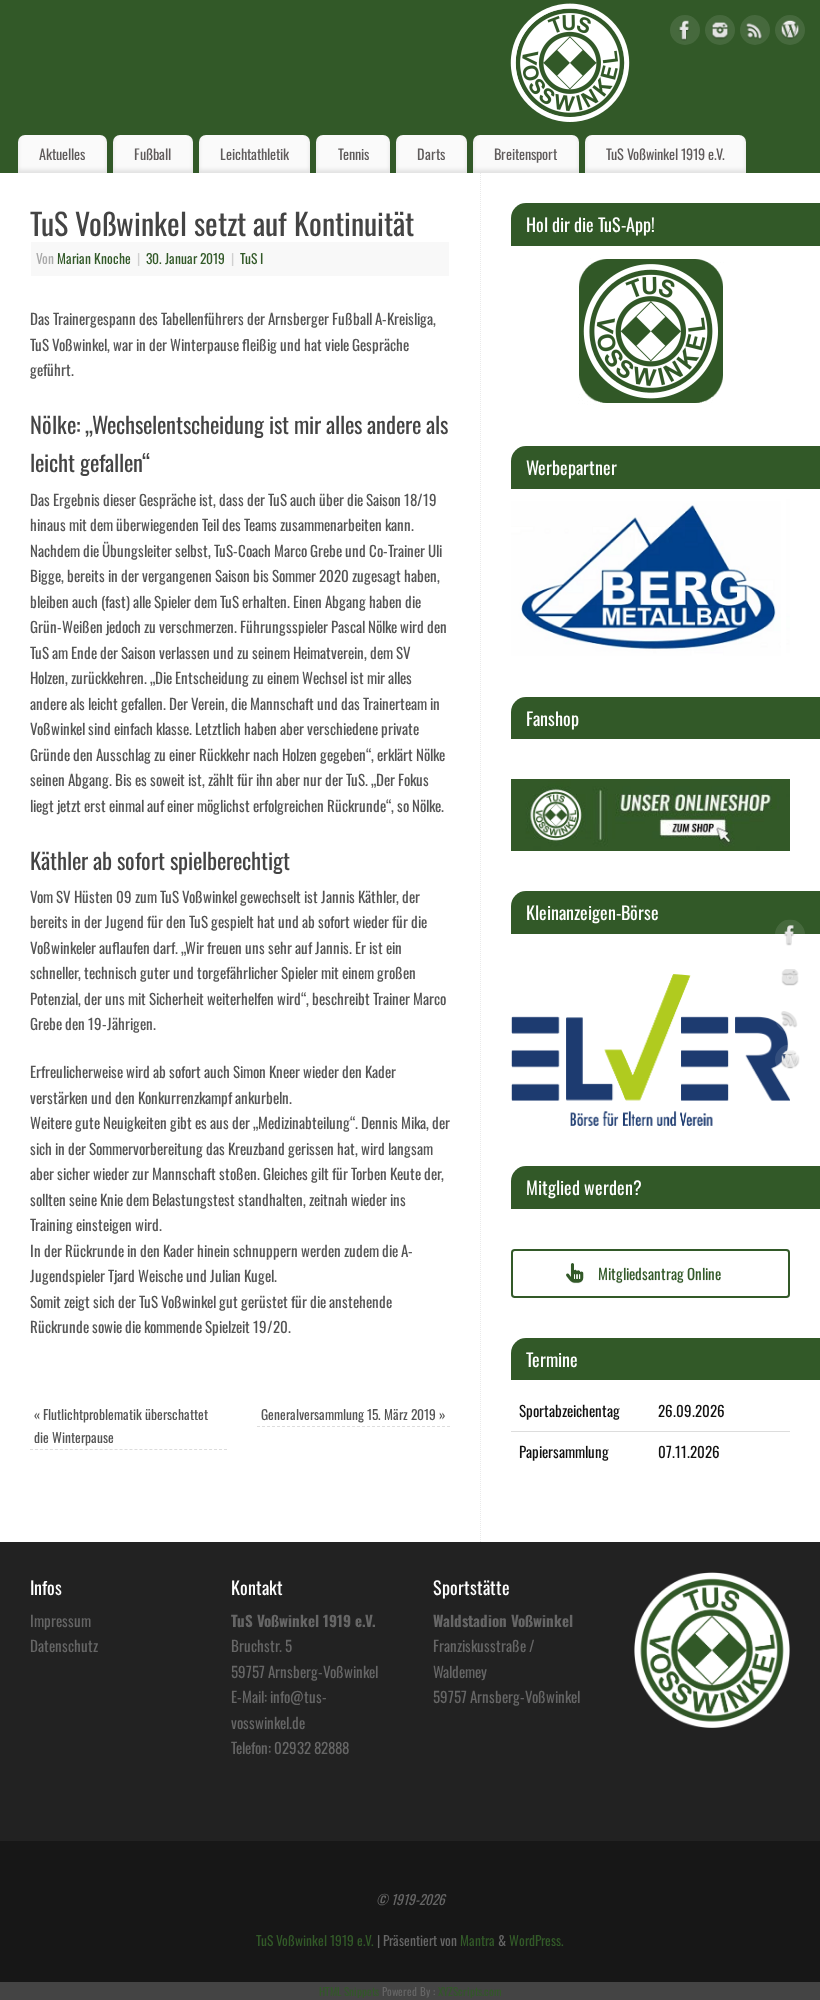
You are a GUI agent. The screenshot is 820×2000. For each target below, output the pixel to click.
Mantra (477, 1940)
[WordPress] (790, 33)
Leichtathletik (254, 153)
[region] (651, 331)
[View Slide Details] (651, 331)
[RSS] (755, 33)
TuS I (251, 258)
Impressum (60, 1620)
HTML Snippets (349, 1991)
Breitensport (525, 153)
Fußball (152, 153)
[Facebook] (685, 33)
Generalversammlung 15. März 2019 (353, 1414)
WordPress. (536, 1940)
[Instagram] (720, 33)
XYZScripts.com (469, 1991)
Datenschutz (64, 1645)
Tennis (353, 153)
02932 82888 (311, 1747)
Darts (431, 153)
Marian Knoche (94, 258)
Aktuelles (62, 153)
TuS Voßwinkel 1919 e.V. (665, 153)
